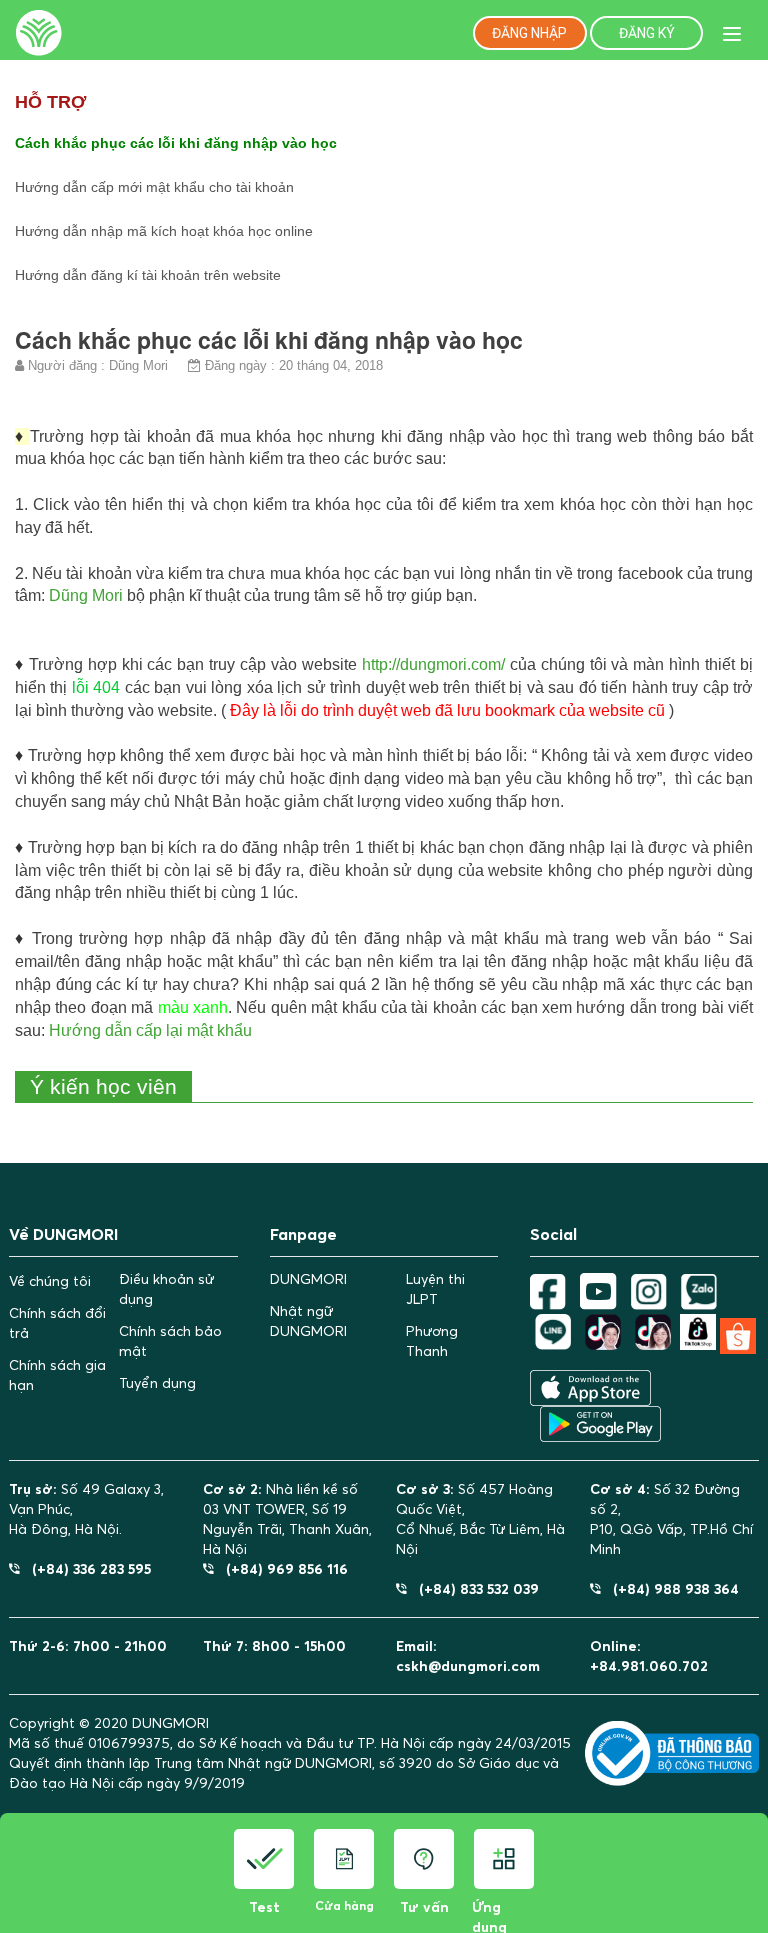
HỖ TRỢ (50, 102)
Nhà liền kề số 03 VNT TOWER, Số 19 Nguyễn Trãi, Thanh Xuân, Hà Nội (287, 1519)
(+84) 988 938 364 (670, 1588)
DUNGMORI (308, 1279)
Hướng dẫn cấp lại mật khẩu (150, 1030)
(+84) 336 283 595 (85, 1568)
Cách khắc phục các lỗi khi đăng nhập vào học (176, 143)
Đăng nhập (529, 33)
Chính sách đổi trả (57, 1323)
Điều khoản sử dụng (166, 1289)
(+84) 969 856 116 (281, 1568)
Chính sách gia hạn (57, 1375)
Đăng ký (647, 33)
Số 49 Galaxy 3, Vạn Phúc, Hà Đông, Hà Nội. (86, 1509)
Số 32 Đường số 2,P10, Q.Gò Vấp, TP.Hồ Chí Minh (671, 1519)
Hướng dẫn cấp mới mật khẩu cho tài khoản (154, 187)
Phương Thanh (432, 1341)
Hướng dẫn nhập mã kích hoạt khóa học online (164, 231)
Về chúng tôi (50, 1281)
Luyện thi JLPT (435, 1289)
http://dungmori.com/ (433, 664)
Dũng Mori (86, 595)
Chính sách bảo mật (170, 1341)
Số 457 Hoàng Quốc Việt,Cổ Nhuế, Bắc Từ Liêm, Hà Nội (480, 1519)
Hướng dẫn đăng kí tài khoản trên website (148, 275)
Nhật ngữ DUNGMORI (308, 1321)
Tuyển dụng (157, 1383)
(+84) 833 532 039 (473, 1588)
